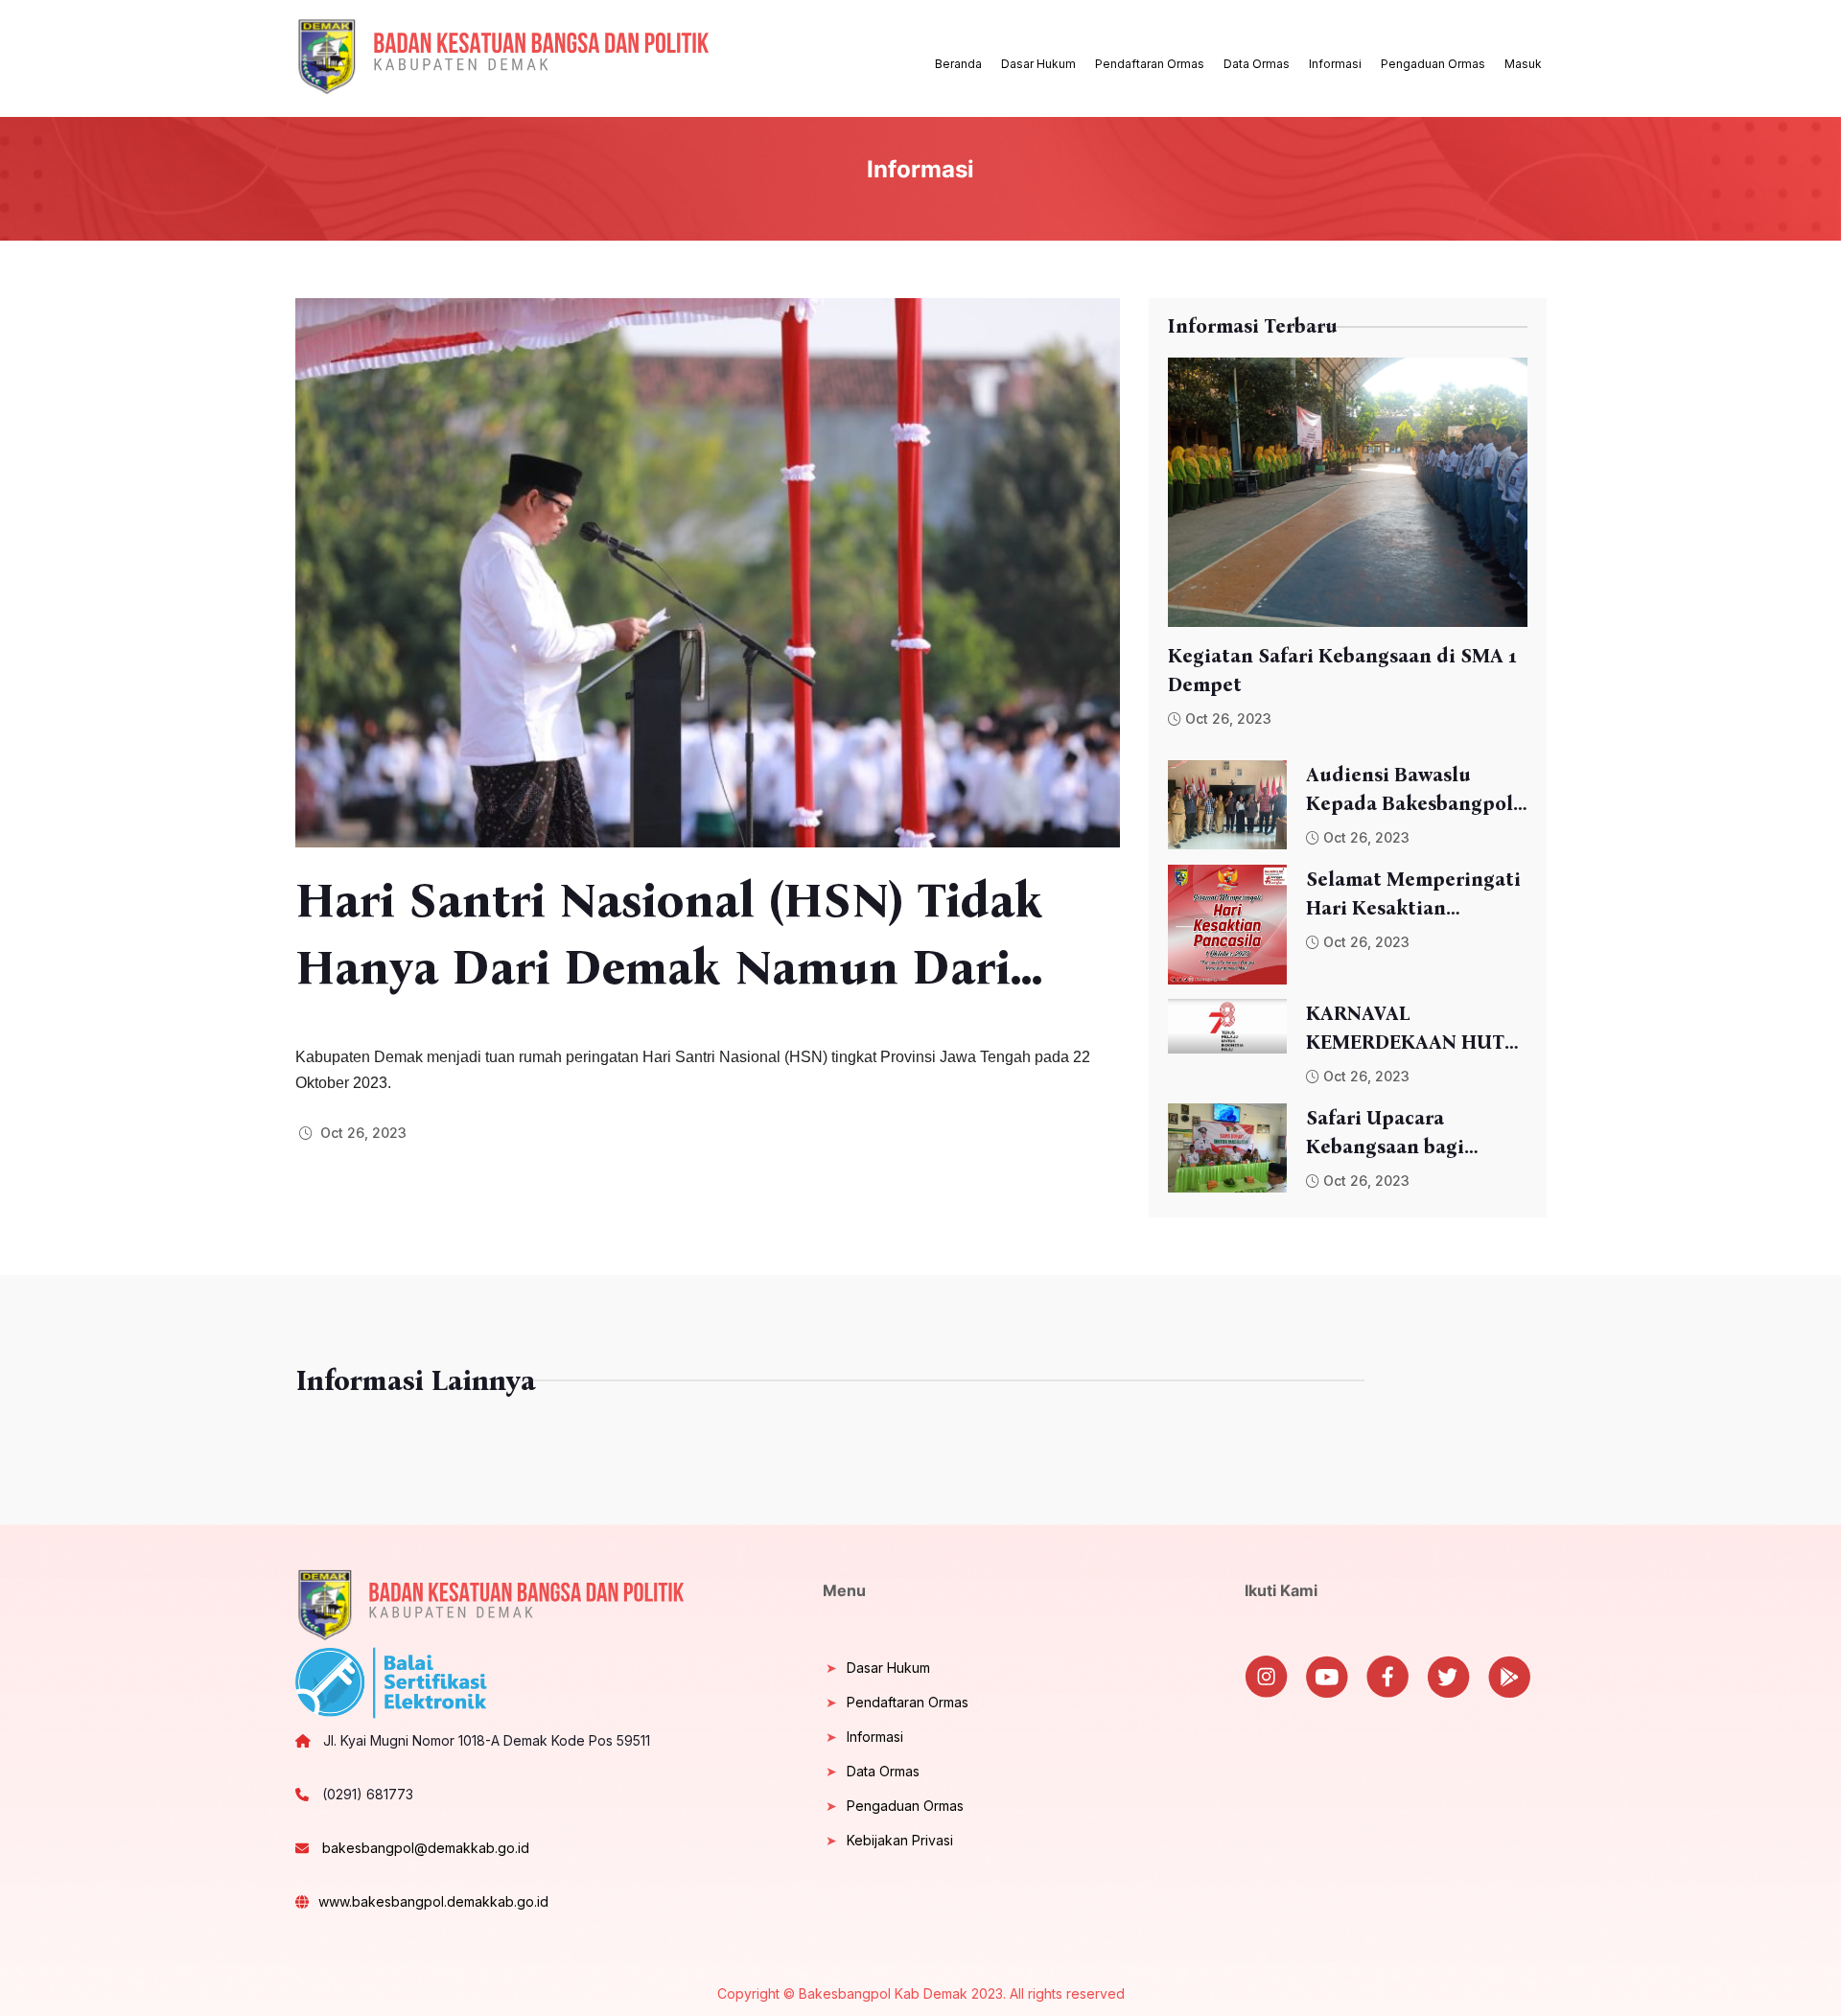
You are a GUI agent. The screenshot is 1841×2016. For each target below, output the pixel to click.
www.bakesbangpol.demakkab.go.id (433, 1901)
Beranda (958, 64)
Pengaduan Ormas (1433, 64)
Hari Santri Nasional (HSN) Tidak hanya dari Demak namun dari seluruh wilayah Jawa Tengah (669, 936)
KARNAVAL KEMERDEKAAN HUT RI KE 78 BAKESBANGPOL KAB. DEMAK (1409, 1029)
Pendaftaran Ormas (1150, 64)
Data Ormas (1257, 64)
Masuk (1523, 64)
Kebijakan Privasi (900, 1840)
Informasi (1335, 64)
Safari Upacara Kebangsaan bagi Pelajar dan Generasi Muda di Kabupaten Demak (1401, 1134)
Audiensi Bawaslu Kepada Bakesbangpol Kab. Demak (1410, 790)
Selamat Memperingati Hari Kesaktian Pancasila (1413, 895)
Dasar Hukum (1038, 64)
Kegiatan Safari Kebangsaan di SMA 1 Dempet (1342, 670)
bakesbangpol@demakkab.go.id (424, 1848)
